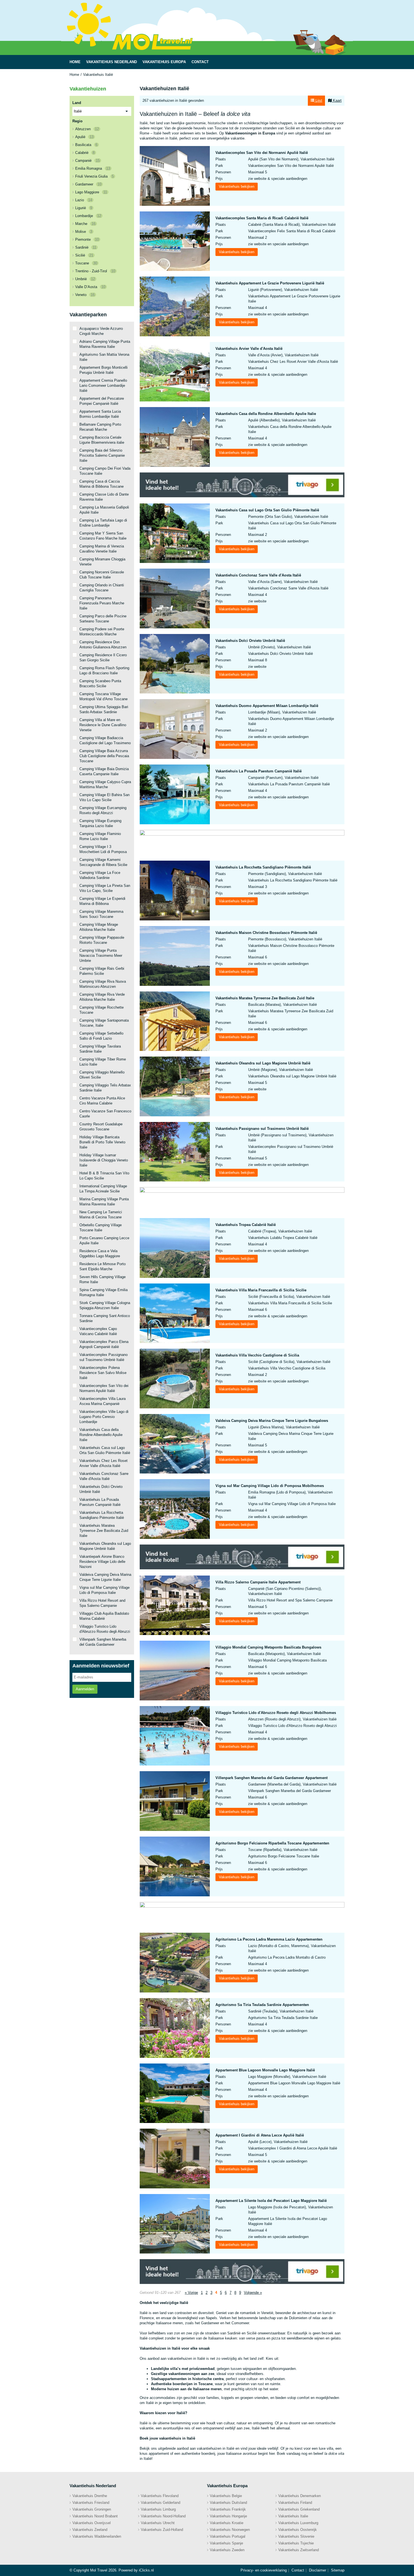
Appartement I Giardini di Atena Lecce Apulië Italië (260, 2135)
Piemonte (87, 239)
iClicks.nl (146, 2570)
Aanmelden (85, 1689)
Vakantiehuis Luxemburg (298, 2523)
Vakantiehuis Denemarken (300, 2496)
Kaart (337, 100)
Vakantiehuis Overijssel (92, 2523)
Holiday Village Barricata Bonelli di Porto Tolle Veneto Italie (102, 1142)
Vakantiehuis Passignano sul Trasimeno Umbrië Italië (262, 1129)
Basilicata (86, 145)
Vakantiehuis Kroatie (227, 2523)
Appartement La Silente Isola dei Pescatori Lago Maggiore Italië (271, 2201)
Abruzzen (87, 129)
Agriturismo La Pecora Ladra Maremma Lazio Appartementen (269, 1939)
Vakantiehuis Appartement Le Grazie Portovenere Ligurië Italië (270, 283)
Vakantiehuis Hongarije (228, 2516)
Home (74, 75)
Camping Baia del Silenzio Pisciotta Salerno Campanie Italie (102, 455)
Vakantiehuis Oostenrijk (298, 2530)
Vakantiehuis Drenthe (90, 2496)
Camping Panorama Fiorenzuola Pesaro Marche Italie (102, 603)
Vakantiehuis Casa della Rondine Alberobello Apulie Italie (266, 414)
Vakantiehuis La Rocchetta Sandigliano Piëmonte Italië (263, 867)
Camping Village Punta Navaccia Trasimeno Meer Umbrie (101, 955)
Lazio (84, 200)
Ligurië (84, 208)
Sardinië (86, 247)
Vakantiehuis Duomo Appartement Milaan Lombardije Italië (267, 706)
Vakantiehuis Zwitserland (299, 2550)
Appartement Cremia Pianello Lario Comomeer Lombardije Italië (103, 385)
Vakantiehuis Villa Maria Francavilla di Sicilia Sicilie (261, 1290)
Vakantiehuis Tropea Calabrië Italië (246, 1225)
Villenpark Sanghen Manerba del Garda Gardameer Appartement (271, 1778)
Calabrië (85, 153)
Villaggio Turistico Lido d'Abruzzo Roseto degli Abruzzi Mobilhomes (276, 1713)
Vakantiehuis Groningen (92, 2509)
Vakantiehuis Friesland (91, 2503)
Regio (77, 121)
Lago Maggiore (91, 192)
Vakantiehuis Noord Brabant (95, 2516)
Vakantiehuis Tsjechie (296, 2543)
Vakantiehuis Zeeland (90, 2530)
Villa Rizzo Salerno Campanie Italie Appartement (258, 1582)
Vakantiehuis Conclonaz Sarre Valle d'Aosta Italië (258, 575)
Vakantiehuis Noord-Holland (163, 2516)
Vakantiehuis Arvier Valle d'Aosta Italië (249, 349)
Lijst (318, 100)
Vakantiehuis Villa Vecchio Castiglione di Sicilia (257, 1355)
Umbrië (85, 279)
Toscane (86, 263)
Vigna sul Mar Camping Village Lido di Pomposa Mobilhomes (270, 1486)
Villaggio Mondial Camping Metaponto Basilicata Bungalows (268, 1647)
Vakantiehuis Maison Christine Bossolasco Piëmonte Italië (266, 933)
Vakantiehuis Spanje (226, 2543)
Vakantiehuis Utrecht (158, 2523)
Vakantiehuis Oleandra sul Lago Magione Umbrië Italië (263, 1063)
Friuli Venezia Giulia (94, 176)
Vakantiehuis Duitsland (228, 2503)
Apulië (84, 137)
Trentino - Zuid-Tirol (95, 271)
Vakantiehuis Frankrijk (228, 2509)
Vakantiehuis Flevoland (160, 2496)
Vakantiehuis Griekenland (299, 2509)
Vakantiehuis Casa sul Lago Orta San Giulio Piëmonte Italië (267, 510)
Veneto (85, 295)
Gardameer (88, 184)
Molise (84, 232)
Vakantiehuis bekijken (237, 186)
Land (77, 103)
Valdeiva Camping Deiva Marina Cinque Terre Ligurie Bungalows (272, 1421)
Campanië (87, 161)
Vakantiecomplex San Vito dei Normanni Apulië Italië (262, 153)
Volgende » (253, 2293)
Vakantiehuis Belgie (226, 2496)
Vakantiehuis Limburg (158, 2509)
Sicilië (84, 255)
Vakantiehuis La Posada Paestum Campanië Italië (259, 771)
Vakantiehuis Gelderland (161, 2503)
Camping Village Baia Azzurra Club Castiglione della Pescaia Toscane (104, 756)
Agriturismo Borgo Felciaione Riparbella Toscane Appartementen (272, 1843)
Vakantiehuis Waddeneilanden (97, 2536)
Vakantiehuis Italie (293, 2516)
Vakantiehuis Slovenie (296, 2536)
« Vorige (191, 2293)
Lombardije (88, 216)
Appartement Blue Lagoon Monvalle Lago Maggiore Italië (265, 2070)
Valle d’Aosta (90, 287)
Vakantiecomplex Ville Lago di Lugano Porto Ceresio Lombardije (104, 1417)
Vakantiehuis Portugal (228, 2536)
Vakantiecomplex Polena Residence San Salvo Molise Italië (103, 1373)
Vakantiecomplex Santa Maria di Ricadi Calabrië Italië (262, 218)
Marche (85, 224)
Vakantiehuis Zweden (227, 2550)
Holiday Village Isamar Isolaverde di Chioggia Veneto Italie (104, 1160)
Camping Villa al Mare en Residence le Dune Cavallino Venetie (103, 725)
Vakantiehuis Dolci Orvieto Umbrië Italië (250, 641)
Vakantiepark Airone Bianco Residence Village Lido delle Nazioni (102, 1562)
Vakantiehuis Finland (295, 2503)
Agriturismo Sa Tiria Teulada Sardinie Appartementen (262, 2005)
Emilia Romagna (93, 168)
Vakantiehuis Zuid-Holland (162, 2530)
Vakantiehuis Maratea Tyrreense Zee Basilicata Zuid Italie (265, 998)
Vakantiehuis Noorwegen (230, 2530)
